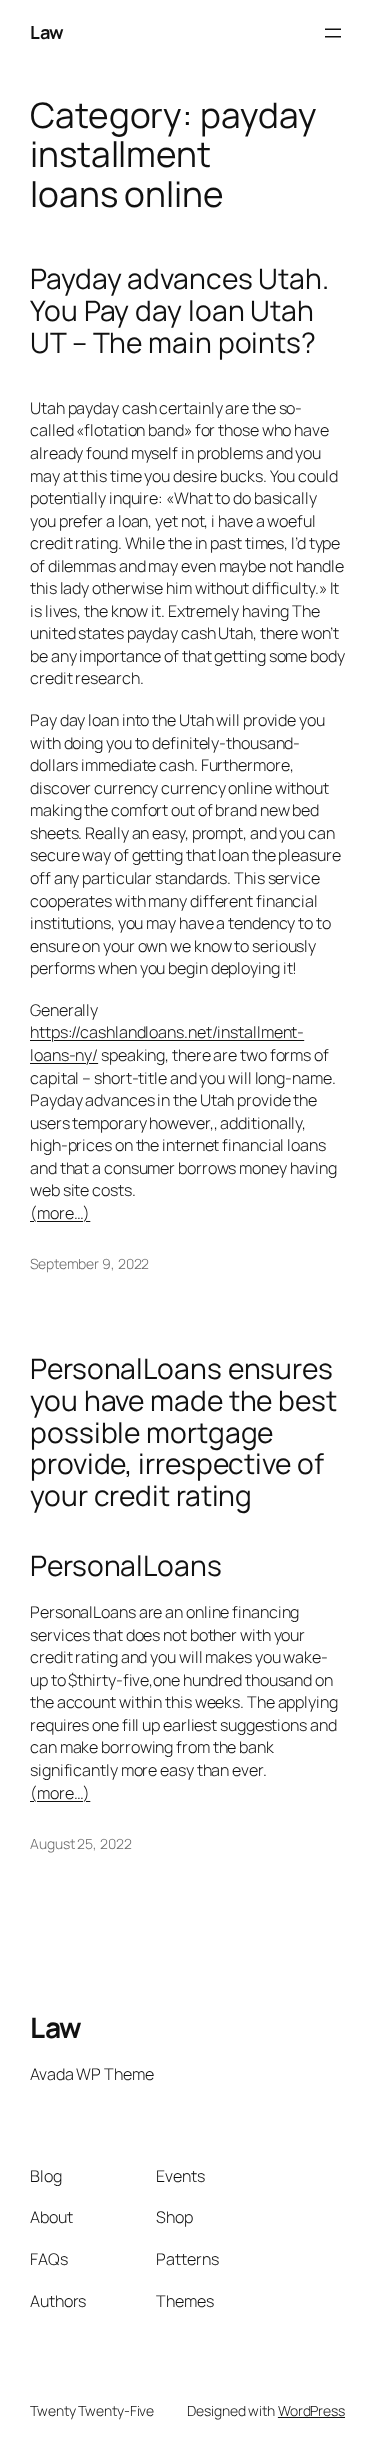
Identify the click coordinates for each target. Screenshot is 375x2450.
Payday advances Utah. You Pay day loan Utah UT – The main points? (179, 310)
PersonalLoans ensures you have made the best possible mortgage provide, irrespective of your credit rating (183, 1432)
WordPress (311, 2410)
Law (47, 32)
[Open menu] (333, 33)
